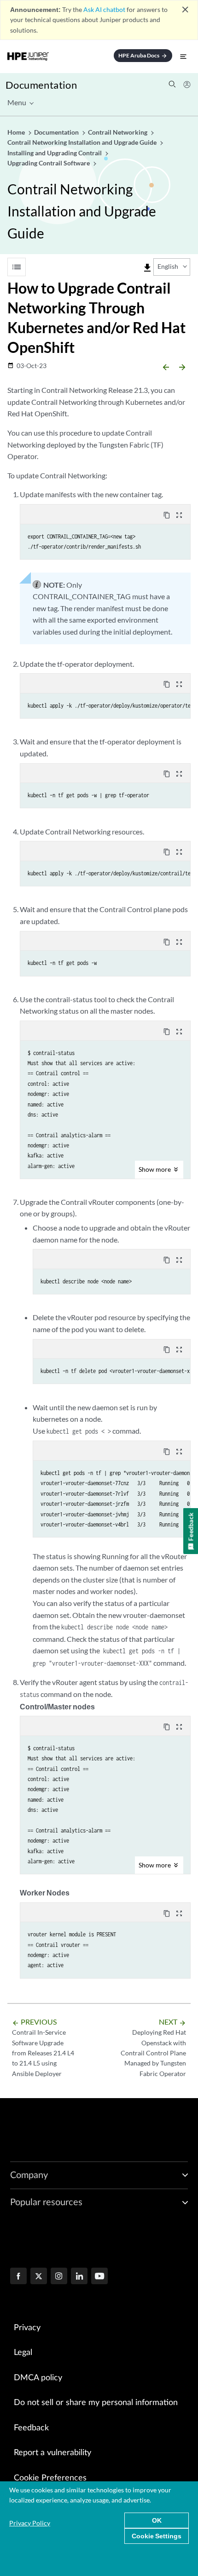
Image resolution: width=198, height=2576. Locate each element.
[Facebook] (18, 2277)
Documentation (41, 85)
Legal (23, 2353)
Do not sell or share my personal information (96, 2403)
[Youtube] (99, 2277)
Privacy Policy (30, 2523)
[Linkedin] (79, 2277)
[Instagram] (59, 2277)
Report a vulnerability (52, 2453)
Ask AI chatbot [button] (104, 9)
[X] (39, 2277)
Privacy (27, 2328)
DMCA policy (38, 2378)
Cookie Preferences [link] (50, 2478)
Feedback (31, 2428)
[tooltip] (147, 268)
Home (17, 132)
